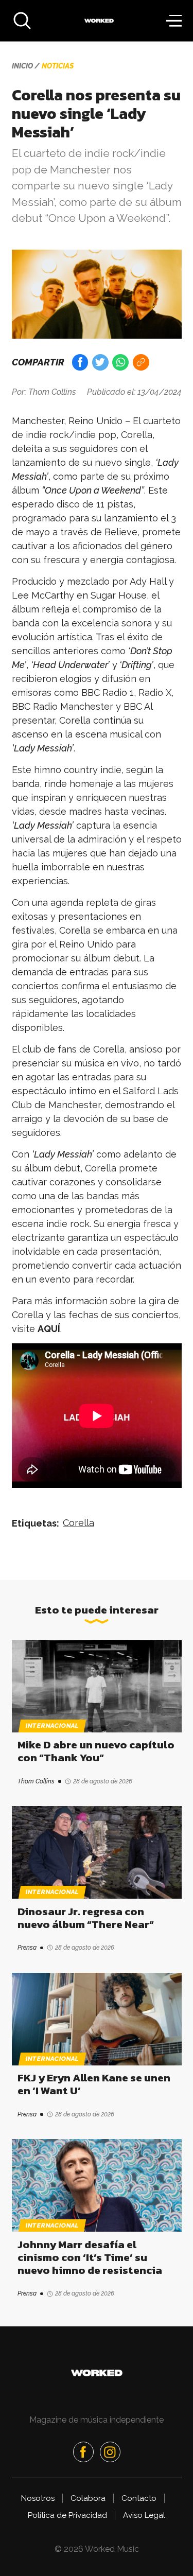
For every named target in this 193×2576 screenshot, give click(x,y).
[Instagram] (110, 2452)
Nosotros (38, 2498)
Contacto (139, 2498)
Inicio (22, 66)
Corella (78, 1523)
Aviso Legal (144, 2515)
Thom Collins (52, 392)
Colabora (88, 2498)
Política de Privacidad (67, 2515)
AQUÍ (49, 1329)
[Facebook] (83, 2452)
